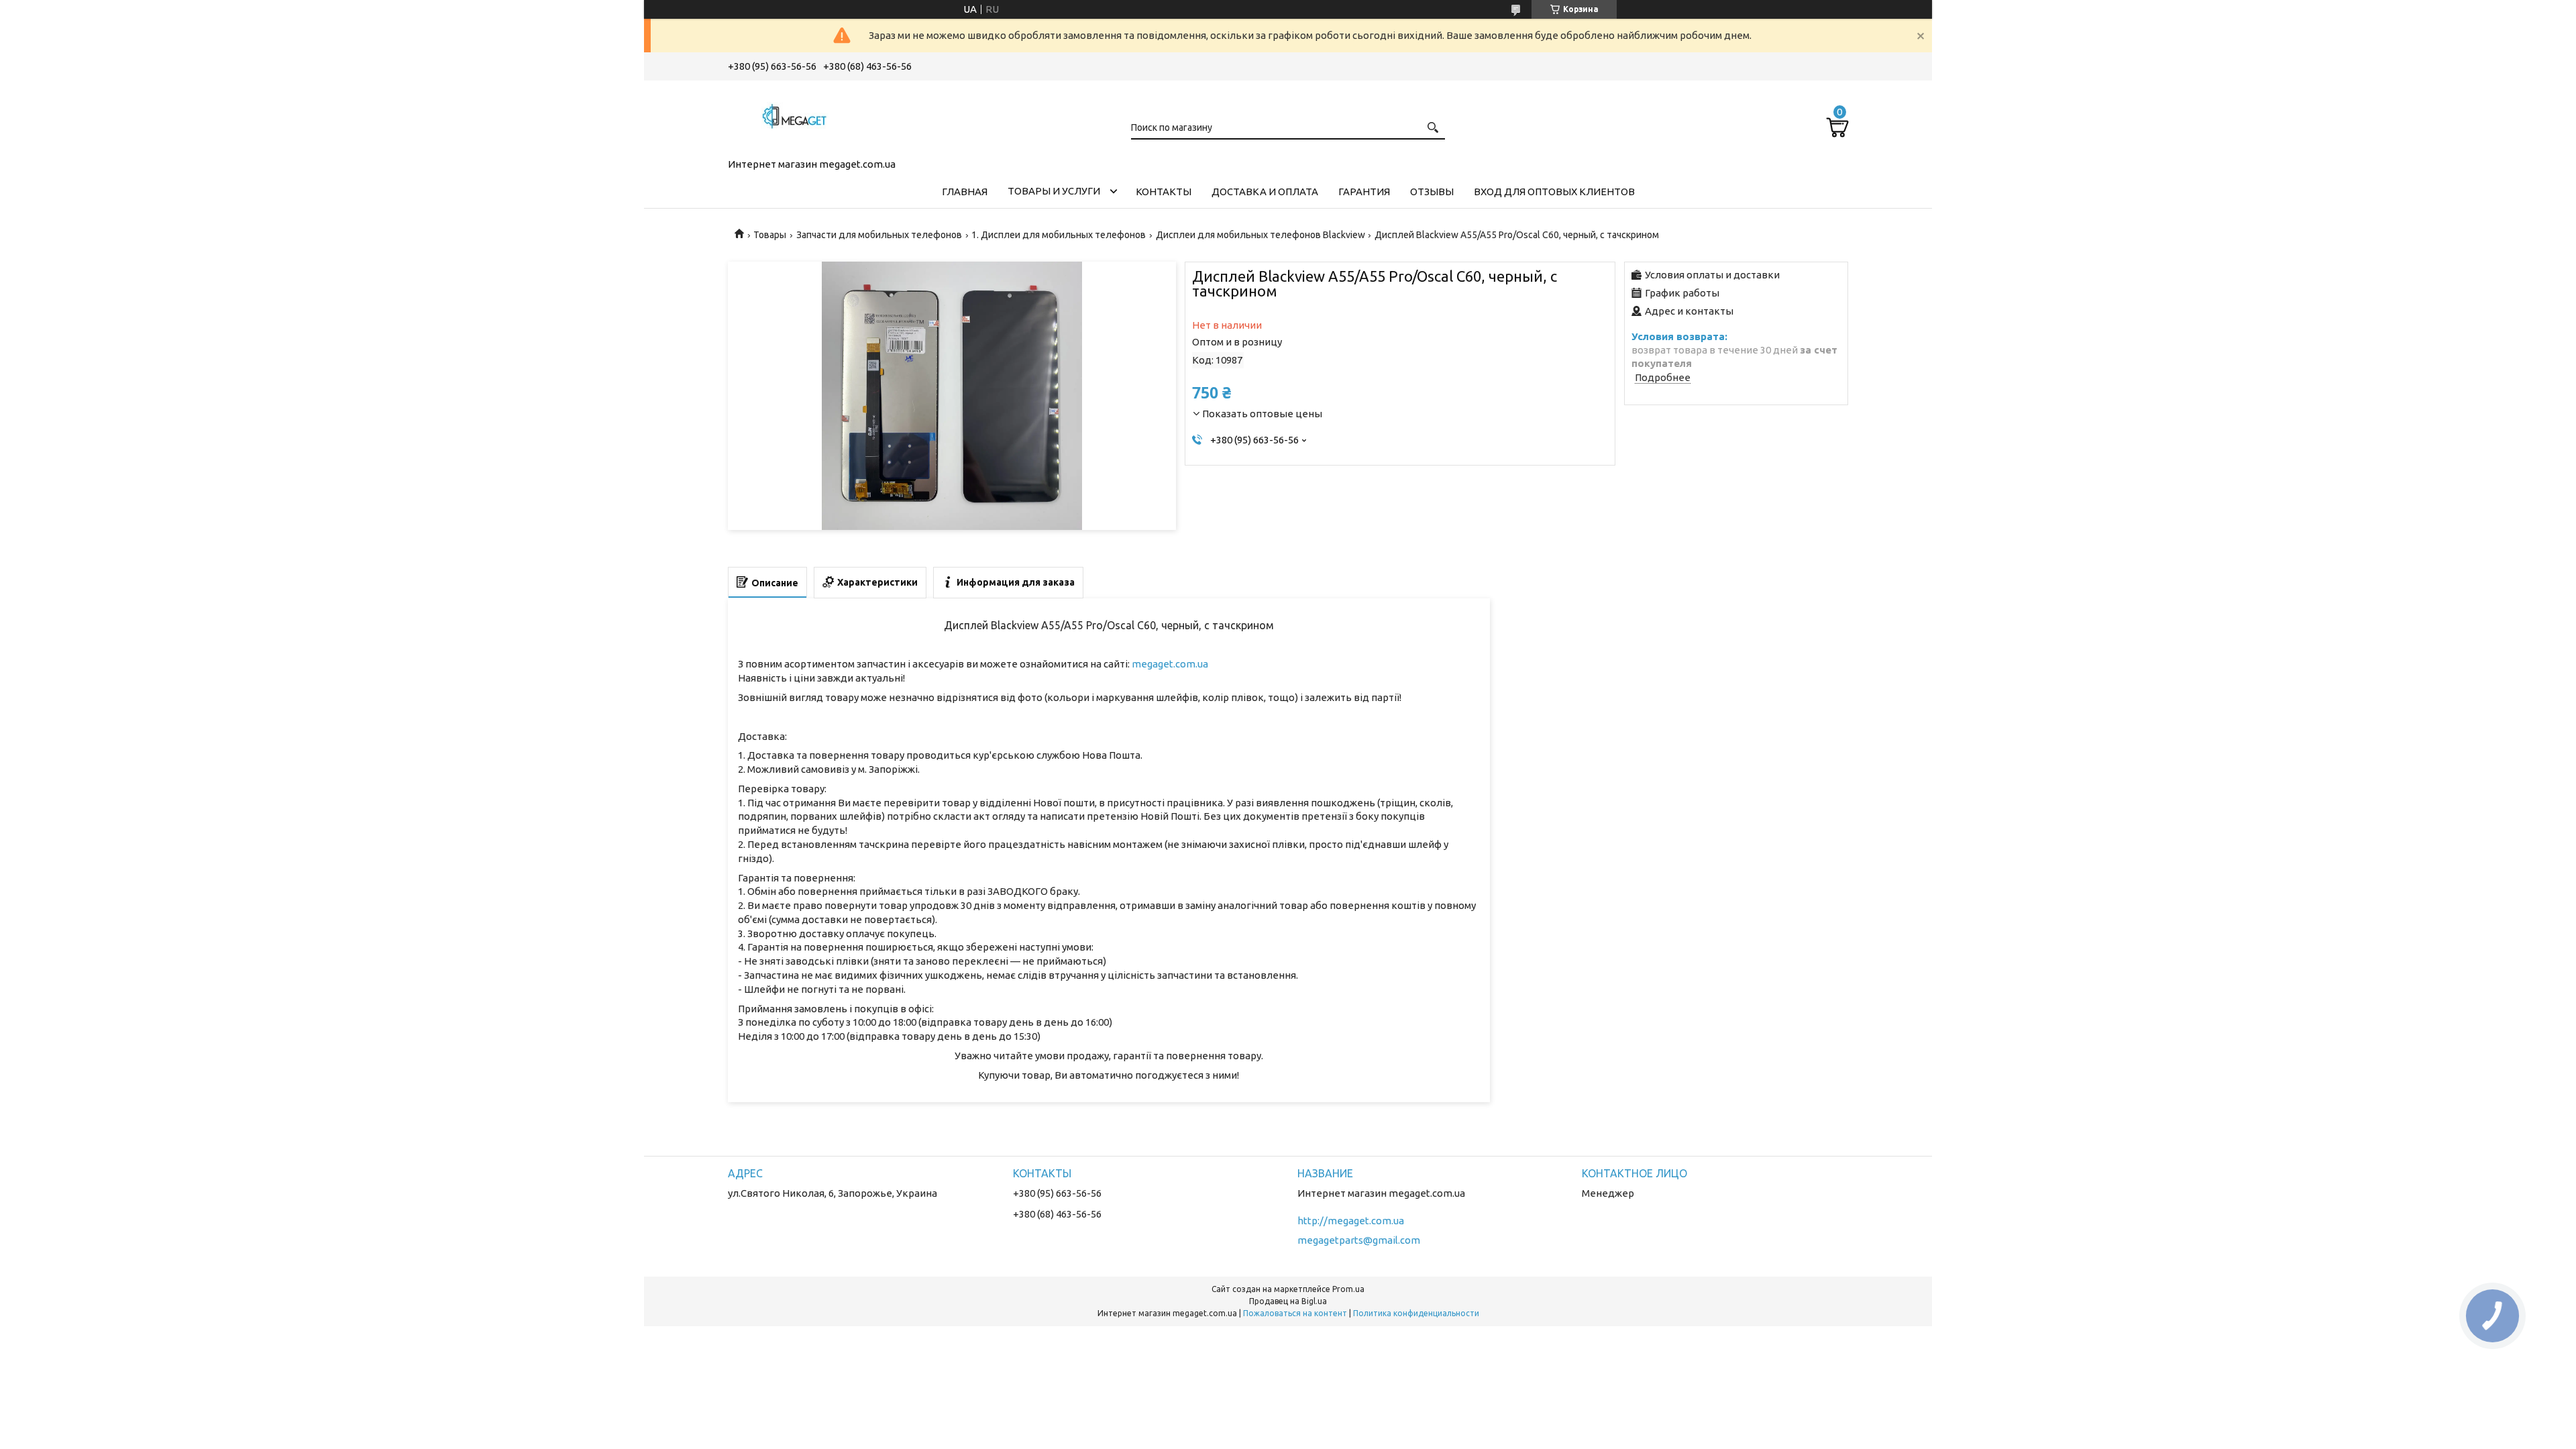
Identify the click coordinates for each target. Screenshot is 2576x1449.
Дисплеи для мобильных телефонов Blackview (1260, 235)
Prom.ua (1348, 1289)
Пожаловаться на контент (1295, 1313)
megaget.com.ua (1170, 664)
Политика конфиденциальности (1416, 1313)
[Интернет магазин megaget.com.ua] (795, 117)
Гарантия (1364, 192)
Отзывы (1432, 192)
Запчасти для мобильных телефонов (879, 235)
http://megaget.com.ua (1351, 1221)
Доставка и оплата (1265, 192)
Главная (965, 192)
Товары (770, 235)
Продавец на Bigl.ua (1288, 1301)
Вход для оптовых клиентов (1554, 192)
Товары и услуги (1054, 191)
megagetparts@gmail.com (1359, 1240)
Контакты (1164, 192)
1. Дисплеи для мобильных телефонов (1059, 235)
